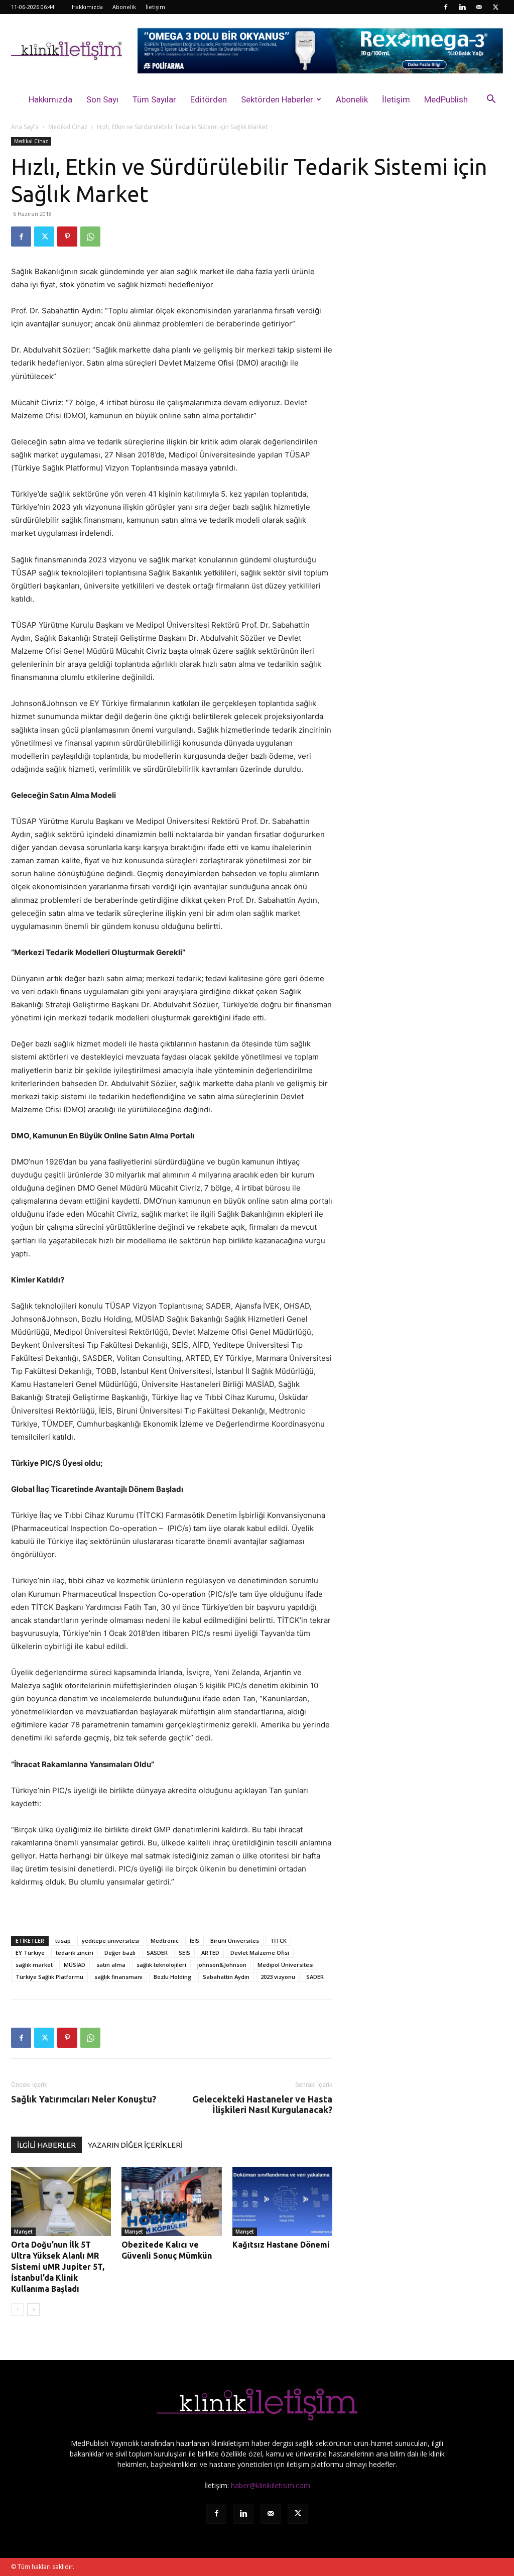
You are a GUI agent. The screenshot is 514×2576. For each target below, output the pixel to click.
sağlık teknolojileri (161, 1965)
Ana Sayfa (25, 127)
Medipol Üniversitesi (286, 1965)
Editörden (209, 99)
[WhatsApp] (90, 237)
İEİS (195, 1941)
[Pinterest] (67, 237)
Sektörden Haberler (277, 99)
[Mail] (479, 7)
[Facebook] (446, 7)
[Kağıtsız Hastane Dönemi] (282, 2201)
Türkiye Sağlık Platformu (49, 1977)
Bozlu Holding (173, 1977)
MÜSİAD (75, 1965)
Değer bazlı (120, 1953)
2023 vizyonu (278, 1977)
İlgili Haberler (46, 2145)
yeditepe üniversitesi (111, 1941)
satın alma (111, 1965)
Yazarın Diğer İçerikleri (135, 2145)
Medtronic (165, 1941)
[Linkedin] (462, 7)
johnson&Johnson (222, 1965)
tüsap (63, 1941)
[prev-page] (17, 2310)
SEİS (184, 1953)
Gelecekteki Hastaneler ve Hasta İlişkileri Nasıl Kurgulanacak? (262, 2104)
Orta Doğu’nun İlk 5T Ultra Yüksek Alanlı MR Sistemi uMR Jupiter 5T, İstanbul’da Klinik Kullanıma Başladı (58, 2267)
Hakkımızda (87, 7)
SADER (315, 1977)
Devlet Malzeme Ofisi (260, 1953)
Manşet (23, 2232)
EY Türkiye (30, 1953)
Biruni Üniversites (235, 1941)
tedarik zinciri (75, 1953)
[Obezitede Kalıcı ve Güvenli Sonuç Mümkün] (171, 2201)
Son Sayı (102, 99)
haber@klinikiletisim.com (271, 2485)
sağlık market (34, 1965)
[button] (491, 100)
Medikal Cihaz (68, 127)
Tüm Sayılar (154, 99)
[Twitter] (495, 7)
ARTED (210, 1953)
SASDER (157, 1953)
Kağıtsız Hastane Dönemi (281, 2245)
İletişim (155, 7)
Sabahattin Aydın (226, 1977)
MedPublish (446, 99)
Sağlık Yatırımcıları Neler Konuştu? (84, 2099)
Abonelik (124, 7)
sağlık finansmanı (118, 1977)
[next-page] (33, 2310)
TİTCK (278, 1941)
